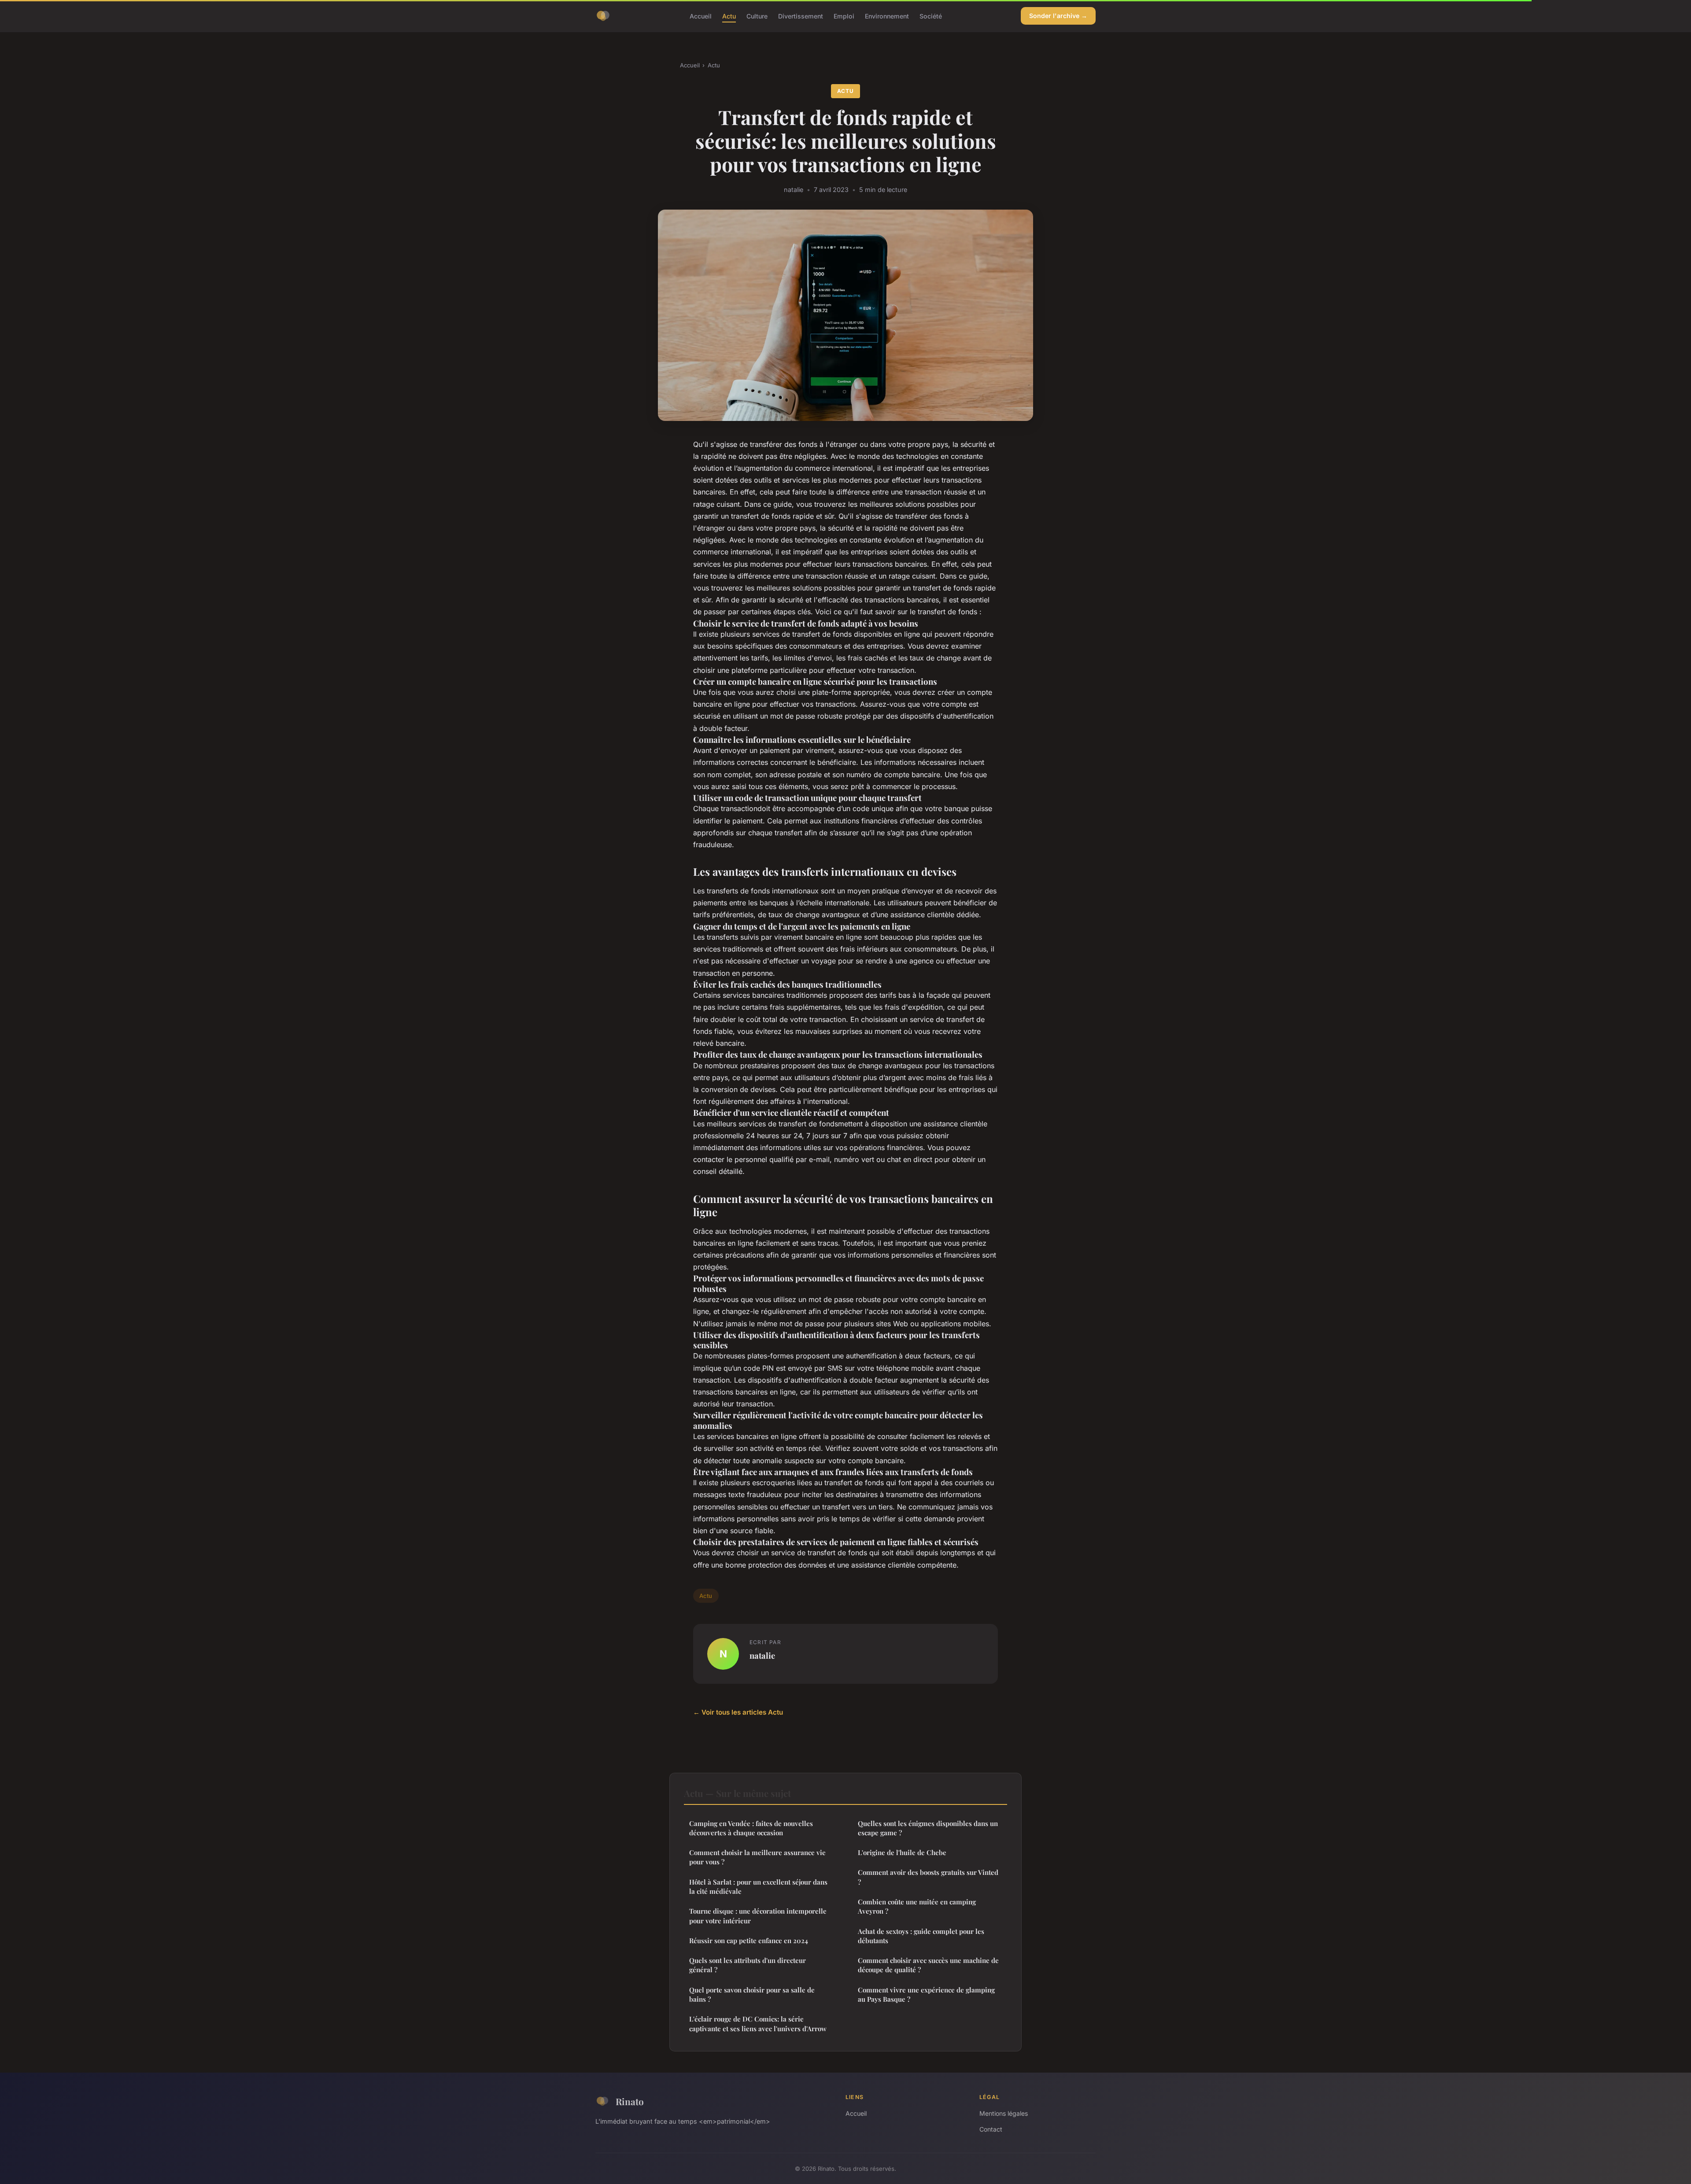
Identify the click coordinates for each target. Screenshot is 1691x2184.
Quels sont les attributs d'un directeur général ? (748, 1965)
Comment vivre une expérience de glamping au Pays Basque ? (926, 1994)
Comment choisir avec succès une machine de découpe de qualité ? (928, 1965)
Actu (729, 16)
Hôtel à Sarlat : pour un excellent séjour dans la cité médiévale (758, 1887)
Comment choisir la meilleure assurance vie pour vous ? (757, 1857)
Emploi (844, 16)
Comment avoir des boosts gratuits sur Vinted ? (928, 1877)
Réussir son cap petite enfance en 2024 (749, 1941)
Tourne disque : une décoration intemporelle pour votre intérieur (758, 1916)
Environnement (887, 16)
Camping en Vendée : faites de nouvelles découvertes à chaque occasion (751, 1828)
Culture (757, 16)
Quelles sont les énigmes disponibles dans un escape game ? (928, 1828)
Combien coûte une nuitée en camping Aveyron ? (917, 1906)
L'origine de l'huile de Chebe (902, 1852)
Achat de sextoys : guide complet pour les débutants (921, 1936)
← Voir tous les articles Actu (738, 1712)
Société (931, 16)
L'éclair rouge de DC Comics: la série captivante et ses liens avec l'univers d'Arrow (758, 2024)
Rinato (630, 2101)
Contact (991, 2129)
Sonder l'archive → (1058, 16)
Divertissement (801, 16)
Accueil (701, 16)
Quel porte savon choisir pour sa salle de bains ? (752, 1994)
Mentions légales (1004, 2113)
